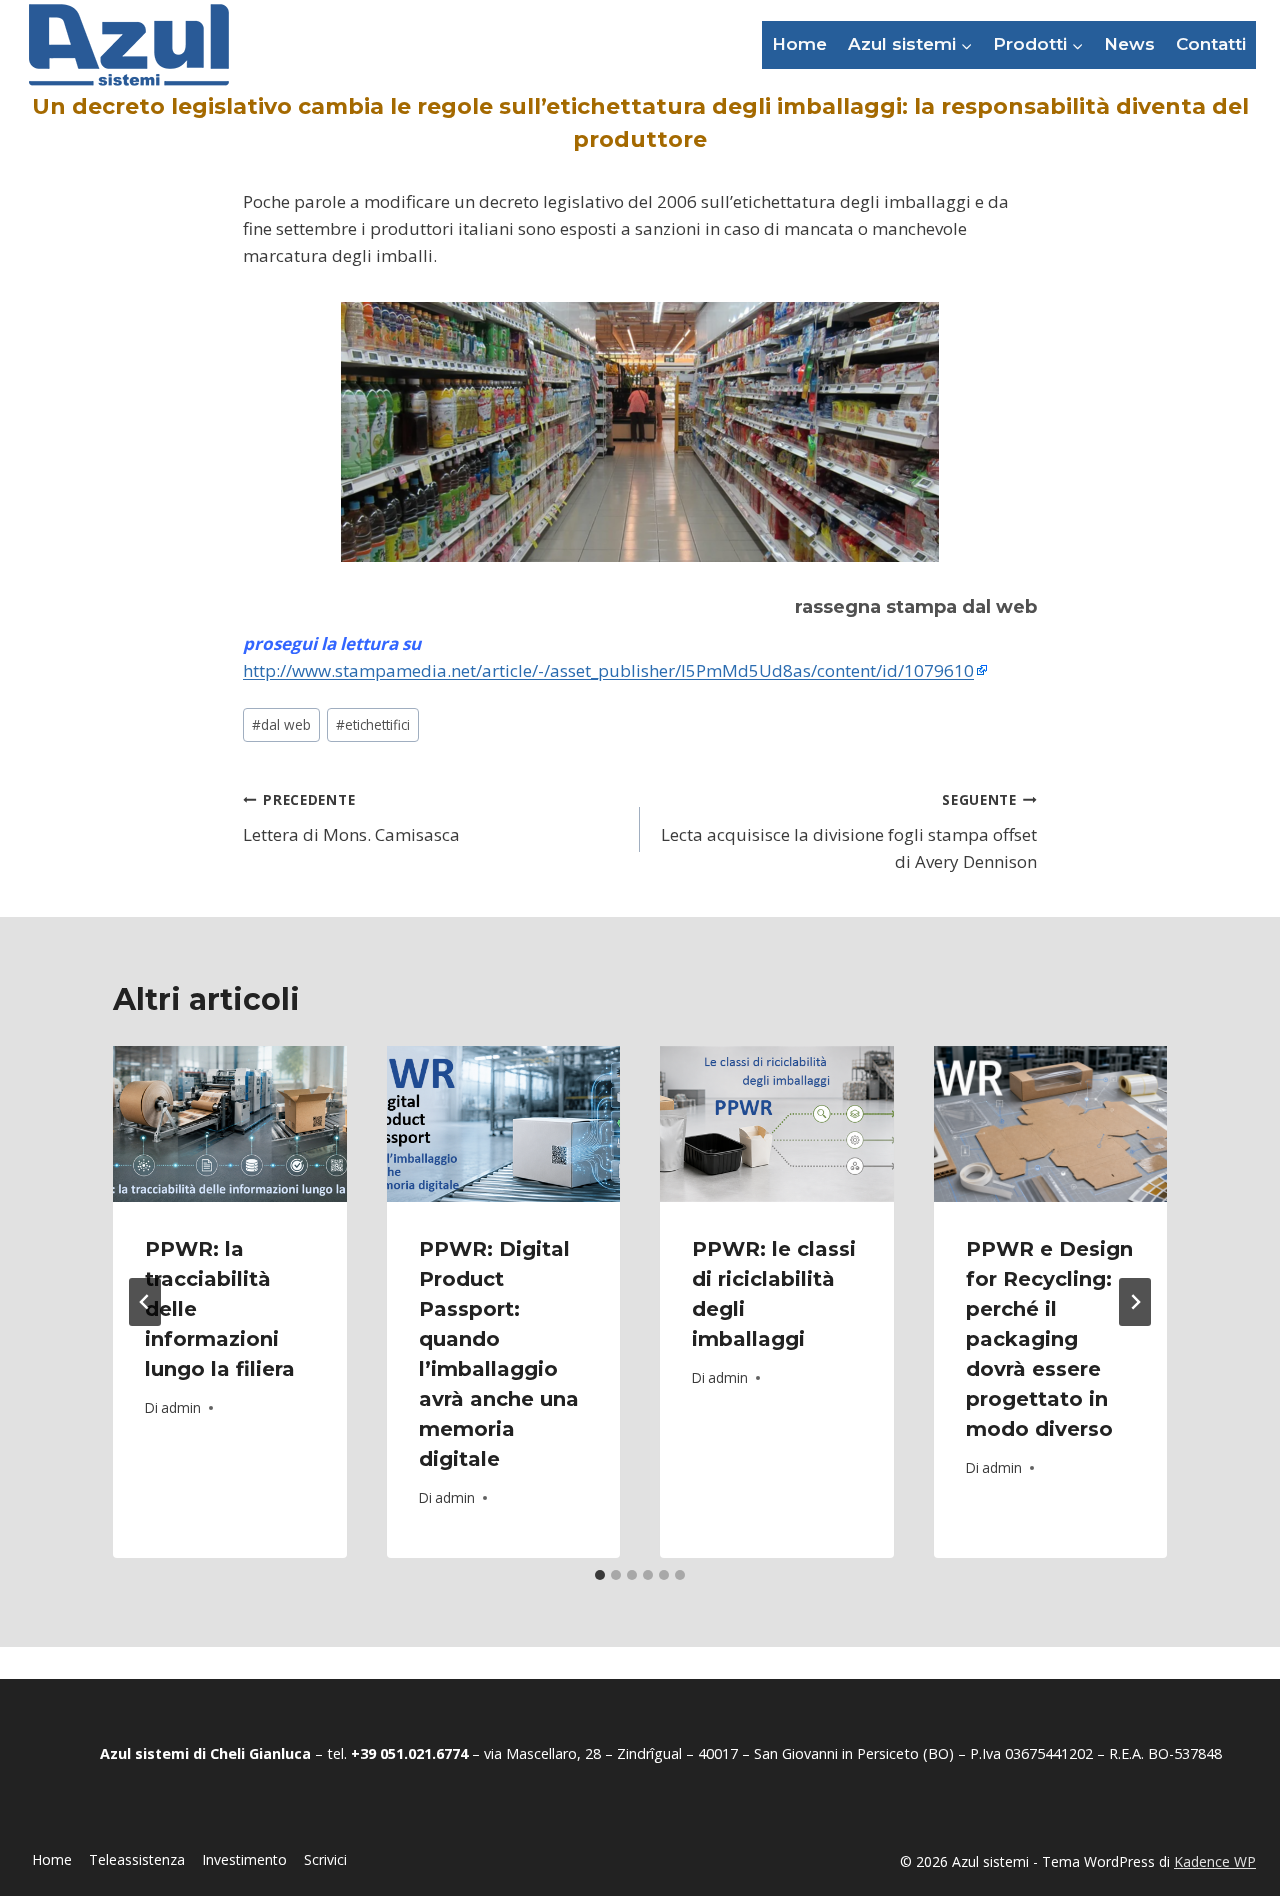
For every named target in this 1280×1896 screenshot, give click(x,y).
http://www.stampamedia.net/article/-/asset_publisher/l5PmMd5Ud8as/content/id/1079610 (608, 670)
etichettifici (373, 724)
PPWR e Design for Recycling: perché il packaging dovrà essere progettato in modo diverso (1049, 1339)
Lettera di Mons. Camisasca (351, 818)
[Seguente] (1135, 1302)
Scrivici (325, 1859)
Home (799, 44)
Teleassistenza (137, 1859)
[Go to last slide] (145, 1302)
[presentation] (230, 1124)
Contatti (1211, 44)
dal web (281, 724)
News (1129, 44)
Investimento (244, 1859)
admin (181, 1407)
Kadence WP (1215, 1861)
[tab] (600, 1575)
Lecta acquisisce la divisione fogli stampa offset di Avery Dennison (849, 831)
